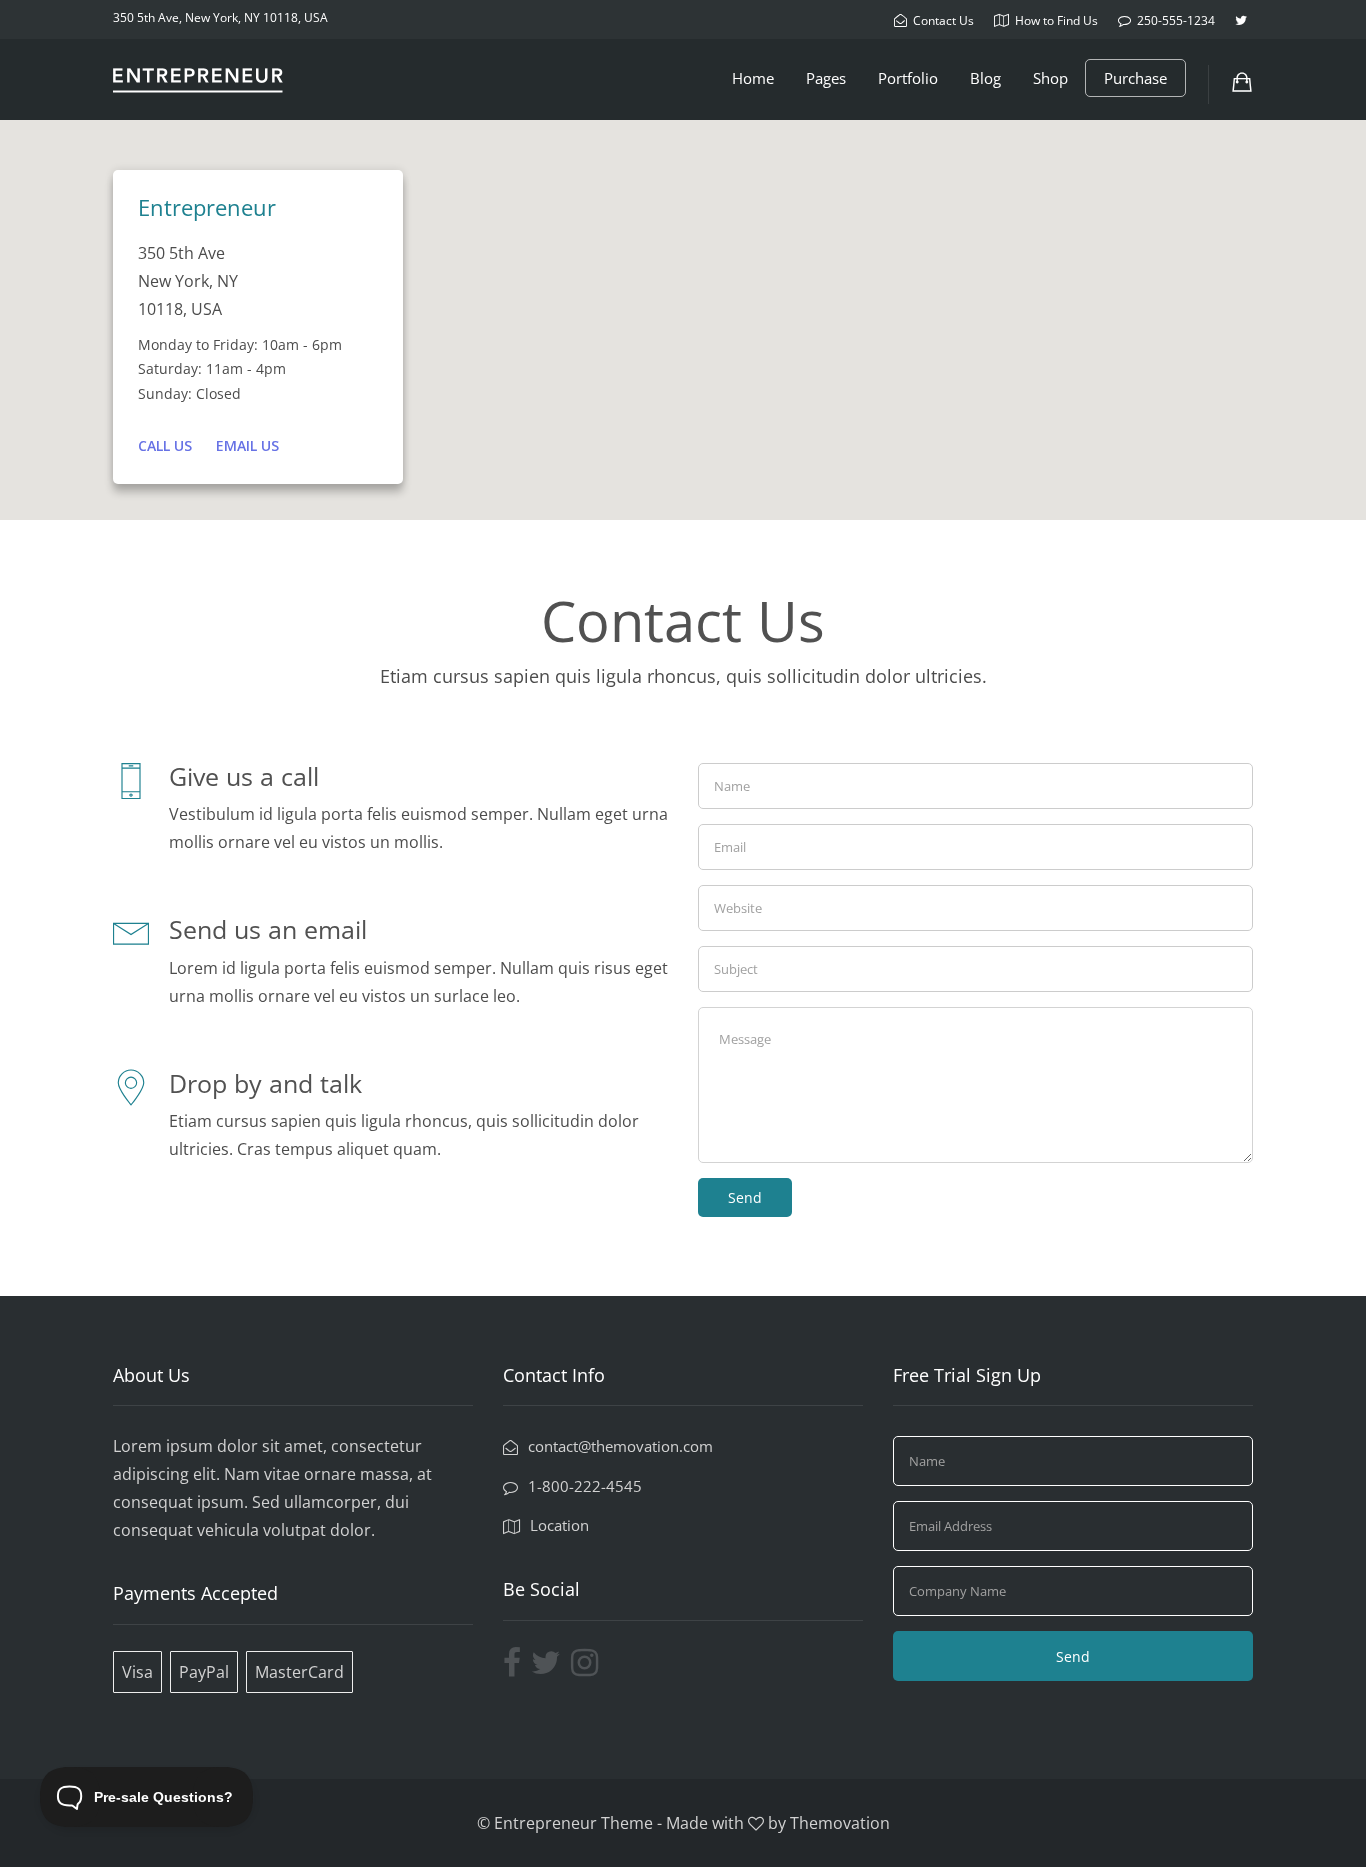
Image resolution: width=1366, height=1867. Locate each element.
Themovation (840, 1823)
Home (753, 78)
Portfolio (908, 78)
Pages (826, 78)
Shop (1050, 78)
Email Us (247, 445)
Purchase (1135, 78)
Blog (985, 78)
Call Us (165, 445)
